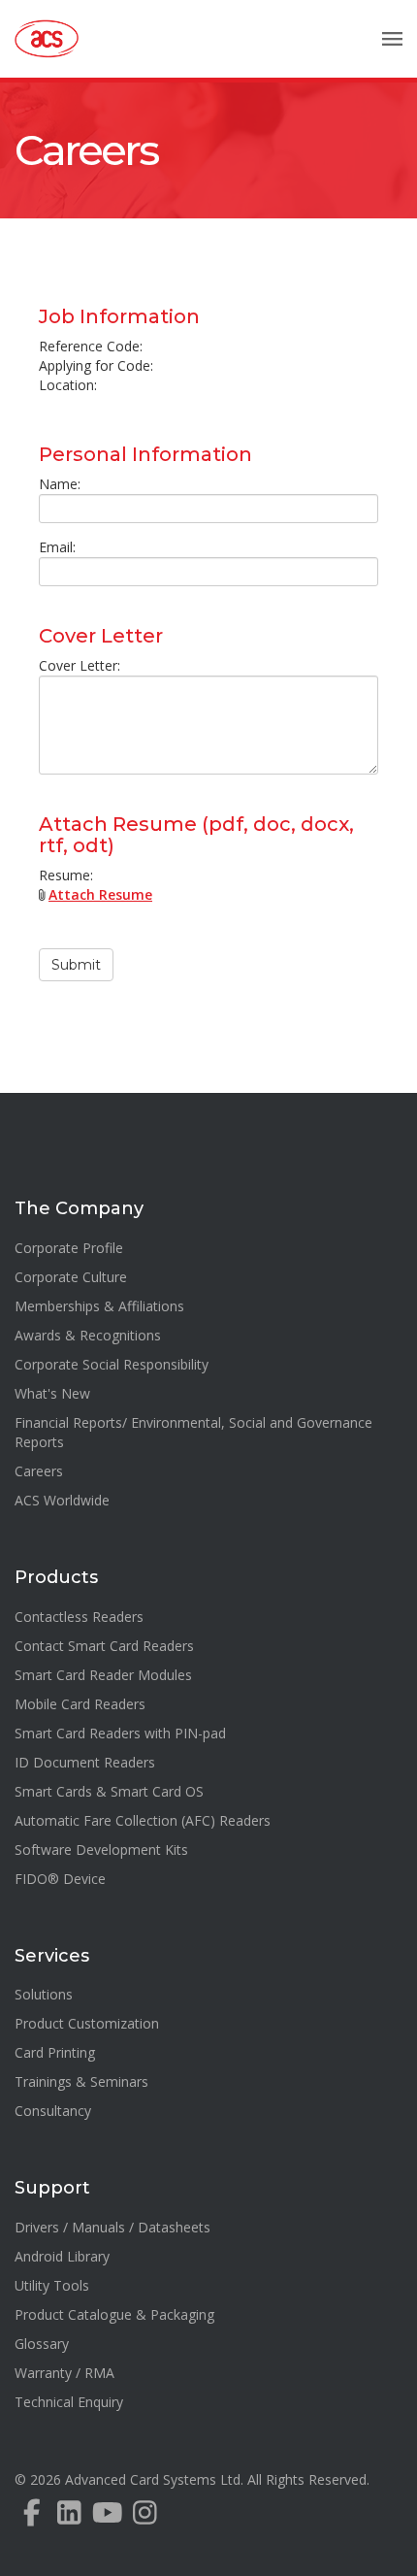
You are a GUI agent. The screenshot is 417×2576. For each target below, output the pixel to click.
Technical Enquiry (69, 2402)
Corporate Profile (69, 1248)
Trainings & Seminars (81, 2081)
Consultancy (53, 2111)
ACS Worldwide (62, 1500)
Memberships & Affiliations (99, 1306)
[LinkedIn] (69, 2517)
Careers (86, 150)
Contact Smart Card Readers (104, 1646)
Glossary (42, 2344)
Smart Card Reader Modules (103, 1675)
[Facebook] (32, 2517)
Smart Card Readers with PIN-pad (120, 1733)
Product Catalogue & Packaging (114, 2314)
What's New (52, 1393)
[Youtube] (107, 2517)
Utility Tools (52, 2285)
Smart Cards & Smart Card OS (109, 1791)
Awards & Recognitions (88, 1335)
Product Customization (87, 2023)
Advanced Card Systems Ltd (153, 2479)
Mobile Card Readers (80, 1704)
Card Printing (55, 2052)
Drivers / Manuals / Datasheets (112, 2227)
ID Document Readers (85, 1762)
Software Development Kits (101, 1849)
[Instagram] (145, 2517)
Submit (76, 965)
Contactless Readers (79, 1617)
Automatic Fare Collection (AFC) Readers (143, 1820)
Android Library (62, 2256)
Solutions (44, 1994)
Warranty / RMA (64, 2373)
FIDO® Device (60, 1879)
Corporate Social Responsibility (112, 1364)
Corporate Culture (71, 1277)
